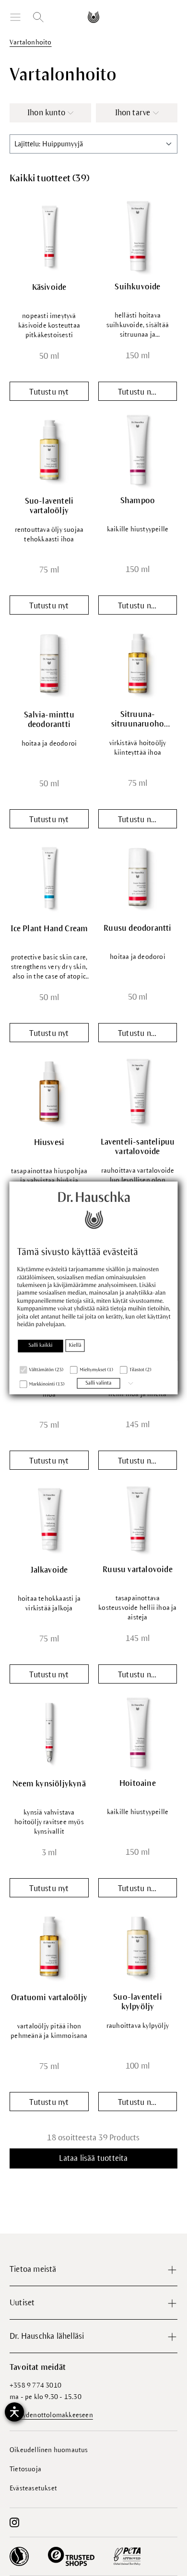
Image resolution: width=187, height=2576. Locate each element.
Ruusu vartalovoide (138, 1570)
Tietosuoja (25, 2469)
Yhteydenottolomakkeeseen (51, 2415)
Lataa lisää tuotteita (93, 2158)
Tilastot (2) (140, 1370)
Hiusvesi (49, 1143)
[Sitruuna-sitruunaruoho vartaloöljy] (138, 663)
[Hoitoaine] (138, 1732)
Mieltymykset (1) (96, 1370)
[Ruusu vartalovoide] (138, 1519)
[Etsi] (38, 17)
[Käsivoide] (49, 236)
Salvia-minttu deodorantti (49, 720)
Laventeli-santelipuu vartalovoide (138, 1147)
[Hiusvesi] (49, 1091)
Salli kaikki (40, 1345)
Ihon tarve (133, 113)
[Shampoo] (138, 450)
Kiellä (75, 1345)
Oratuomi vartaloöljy (49, 1998)
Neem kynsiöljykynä (49, 1784)
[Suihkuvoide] (138, 236)
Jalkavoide (49, 1570)
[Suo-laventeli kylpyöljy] (138, 1946)
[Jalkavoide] (49, 1519)
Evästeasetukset (33, 2488)
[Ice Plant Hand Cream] (49, 877)
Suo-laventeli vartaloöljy (49, 506)
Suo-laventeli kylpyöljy (138, 2002)
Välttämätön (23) (46, 1370)
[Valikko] (15, 17)
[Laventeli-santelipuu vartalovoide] (138, 1091)
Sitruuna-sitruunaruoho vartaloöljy (138, 720)
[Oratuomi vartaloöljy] (49, 1946)
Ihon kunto (46, 113)
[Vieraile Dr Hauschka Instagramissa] (14, 2522)
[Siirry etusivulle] (93, 17)
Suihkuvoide (137, 287)
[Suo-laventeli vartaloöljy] (49, 450)
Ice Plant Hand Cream (49, 929)
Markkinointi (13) (47, 1384)
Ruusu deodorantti (137, 928)
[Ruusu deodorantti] (138, 877)
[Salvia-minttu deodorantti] (49, 664)
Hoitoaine (138, 1783)
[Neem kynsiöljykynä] (49, 1733)
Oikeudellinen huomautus (49, 2450)
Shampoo (138, 501)
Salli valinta (98, 1383)
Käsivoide (49, 287)
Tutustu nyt (49, 392)
